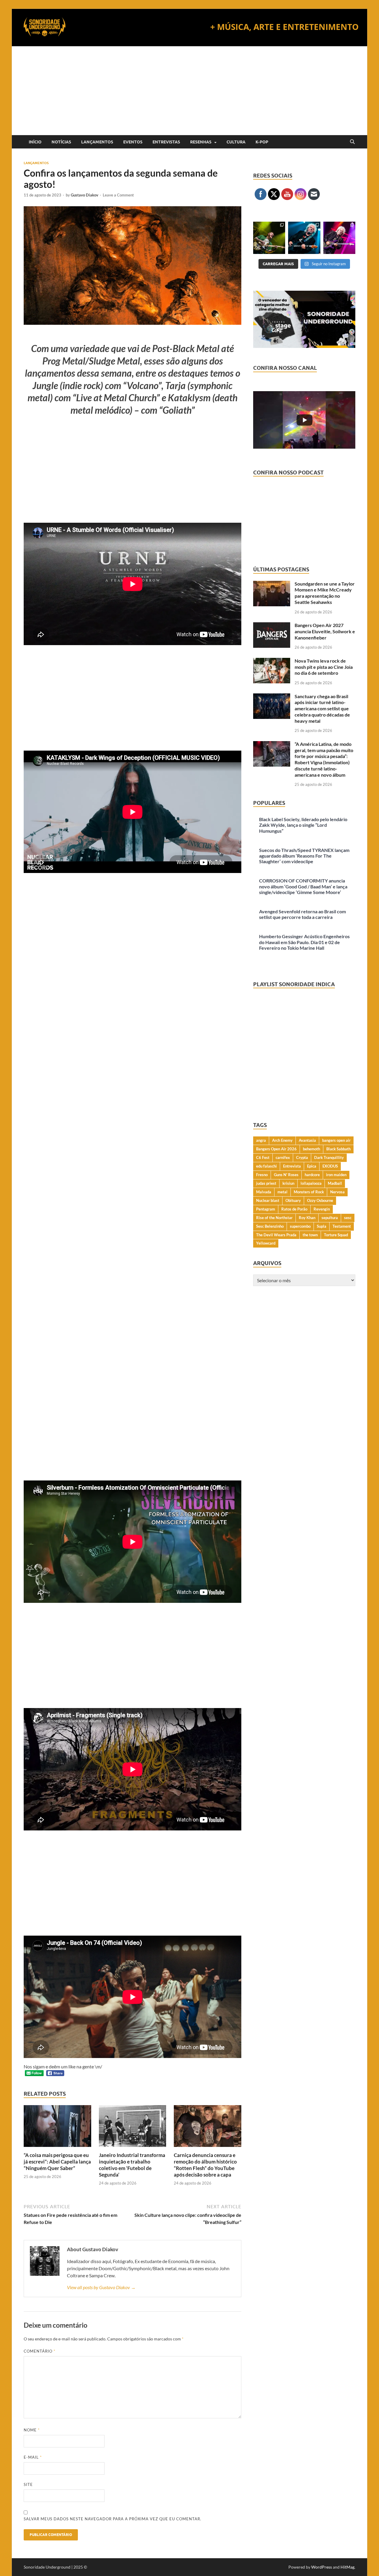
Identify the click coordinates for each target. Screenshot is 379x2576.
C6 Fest (263, 1157)
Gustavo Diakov (85, 195)
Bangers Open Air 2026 (276, 1149)
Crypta (302, 1157)
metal (282, 1192)
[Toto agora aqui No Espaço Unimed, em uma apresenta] (339, 238)
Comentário (40, 2351)
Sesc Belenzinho (270, 1226)
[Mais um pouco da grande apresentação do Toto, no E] (304, 238)
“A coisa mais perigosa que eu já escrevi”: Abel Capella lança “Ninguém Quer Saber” (57, 2162)
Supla (322, 1226)
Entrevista (292, 1166)
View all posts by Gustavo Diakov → (101, 2287)
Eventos (133, 142)
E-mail (33, 2457)
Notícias (61, 142)
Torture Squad (336, 1235)
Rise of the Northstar (274, 1218)
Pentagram (266, 1209)
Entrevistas (166, 142)
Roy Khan (307, 1218)
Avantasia (307, 1140)
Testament (342, 1226)
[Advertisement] (189, 91)
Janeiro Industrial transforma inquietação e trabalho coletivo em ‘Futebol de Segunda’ (132, 2165)
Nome (32, 2430)
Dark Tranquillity (329, 1157)
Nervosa (337, 1192)
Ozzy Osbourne (320, 1200)
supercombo (300, 1226)
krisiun (288, 1183)
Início (35, 142)
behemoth (311, 1149)
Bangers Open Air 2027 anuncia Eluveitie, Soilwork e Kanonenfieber (325, 631)
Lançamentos (97, 142)
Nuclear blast (268, 1200)
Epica (312, 1166)
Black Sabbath (338, 1149)
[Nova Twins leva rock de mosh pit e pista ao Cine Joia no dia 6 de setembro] (272, 661)
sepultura (330, 1218)
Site (28, 2484)
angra (261, 1140)
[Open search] (352, 142)
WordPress (322, 2567)
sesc (348, 1218)
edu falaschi (266, 1166)
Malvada (264, 1192)
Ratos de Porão (294, 1209)
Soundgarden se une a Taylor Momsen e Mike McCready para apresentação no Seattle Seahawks (325, 593)
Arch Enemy (282, 1140)
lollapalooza (311, 1183)
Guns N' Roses (286, 1175)
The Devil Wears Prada (276, 1235)
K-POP (262, 142)
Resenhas (201, 142)
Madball (335, 1183)
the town (310, 1235)
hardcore (312, 1175)
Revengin (322, 1209)
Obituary (293, 1200)
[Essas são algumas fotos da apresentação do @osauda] (269, 238)
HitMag (347, 2567)
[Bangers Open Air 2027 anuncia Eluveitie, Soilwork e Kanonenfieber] (272, 626)
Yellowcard (266, 1243)
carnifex (283, 1157)
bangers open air (336, 1140)
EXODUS (330, 1166)
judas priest (266, 1183)
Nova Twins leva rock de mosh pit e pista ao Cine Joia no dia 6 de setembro (324, 667)
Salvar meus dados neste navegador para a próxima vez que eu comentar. (113, 2519)
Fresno (262, 1175)
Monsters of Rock (309, 1192)
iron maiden (336, 1175)
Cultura (236, 142)
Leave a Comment (118, 195)
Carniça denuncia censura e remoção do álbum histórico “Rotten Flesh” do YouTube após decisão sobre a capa (205, 2165)
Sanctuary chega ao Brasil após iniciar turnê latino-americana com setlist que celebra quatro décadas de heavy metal (322, 709)
